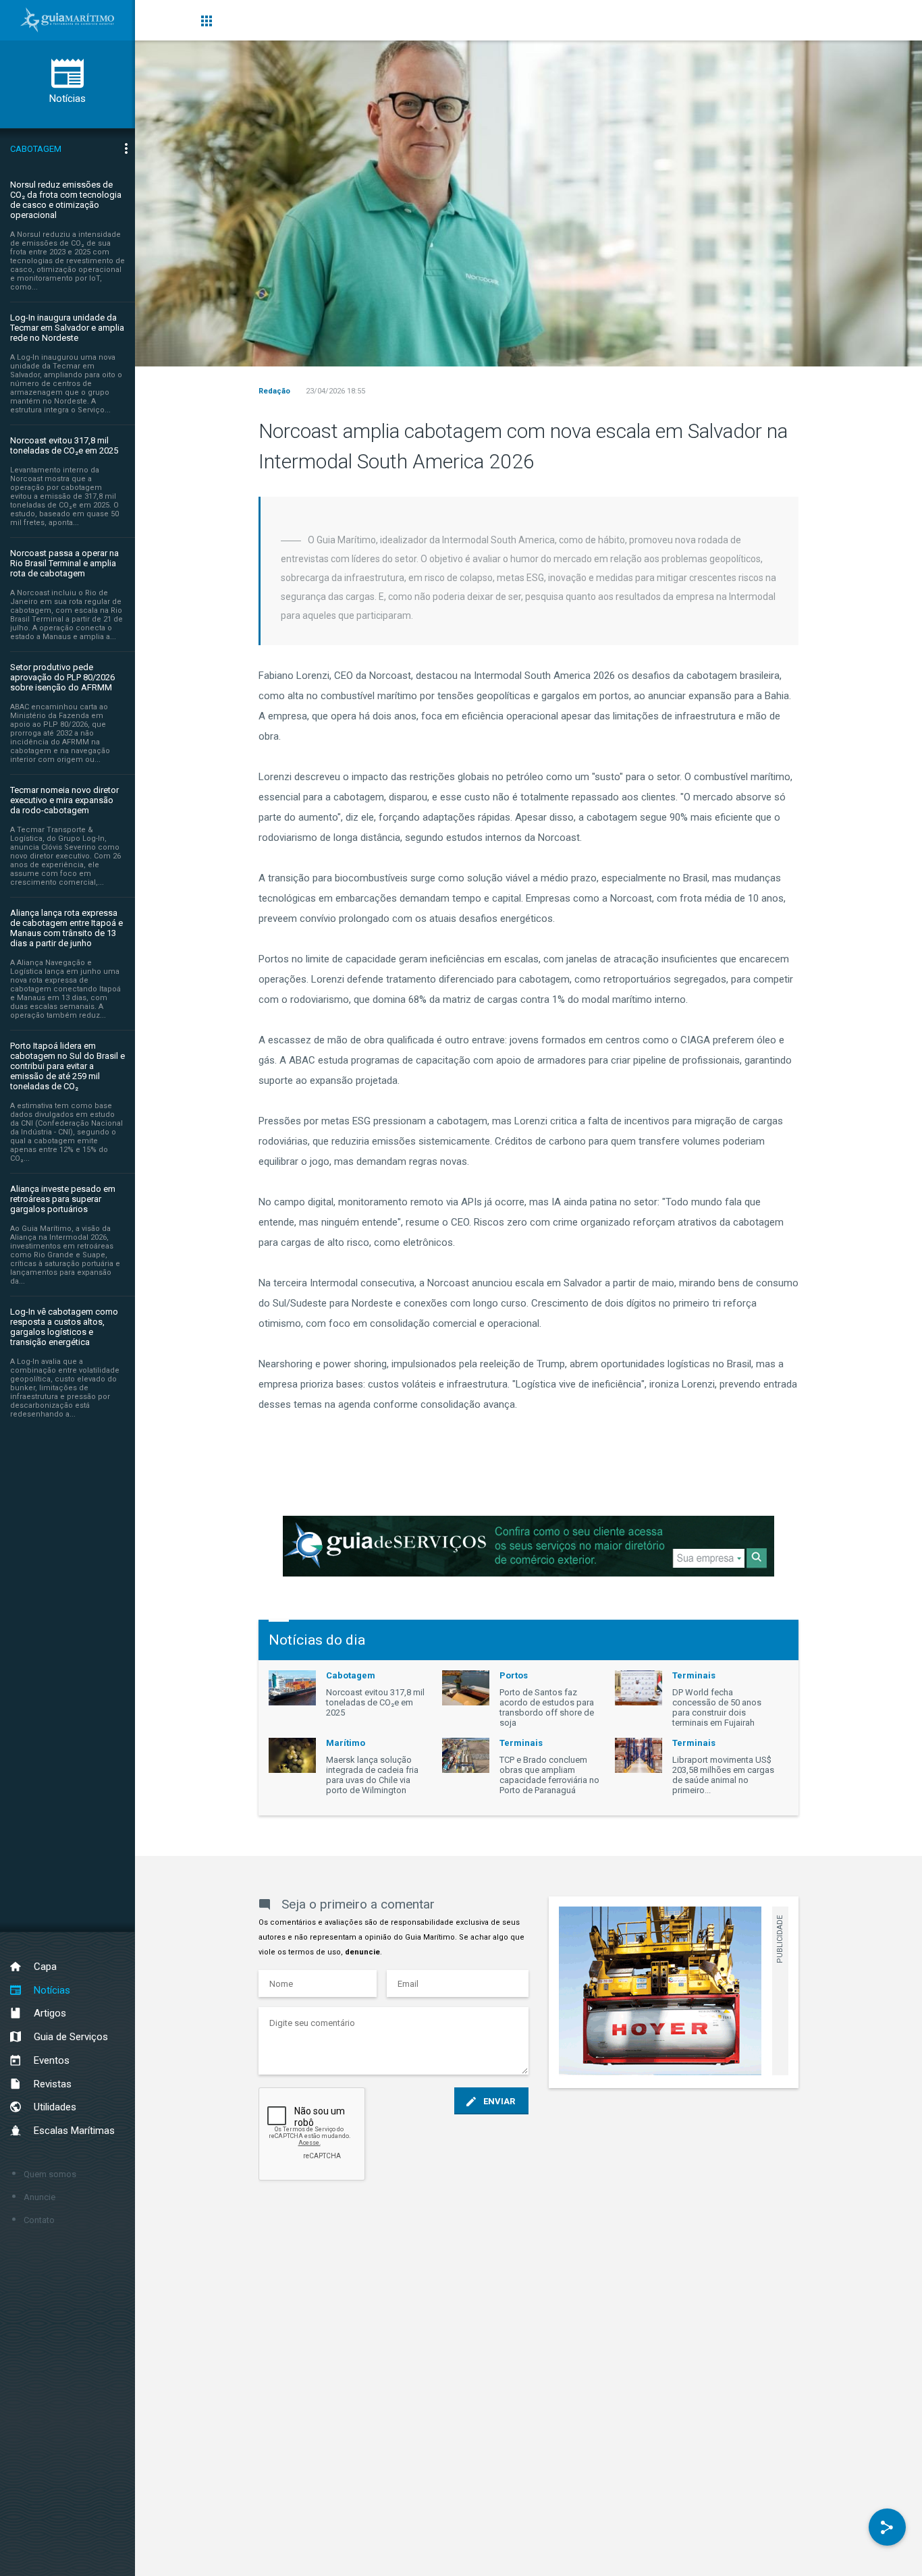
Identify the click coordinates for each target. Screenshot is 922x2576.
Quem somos (50, 2174)
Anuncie (39, 2197)
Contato (39, 2220)
